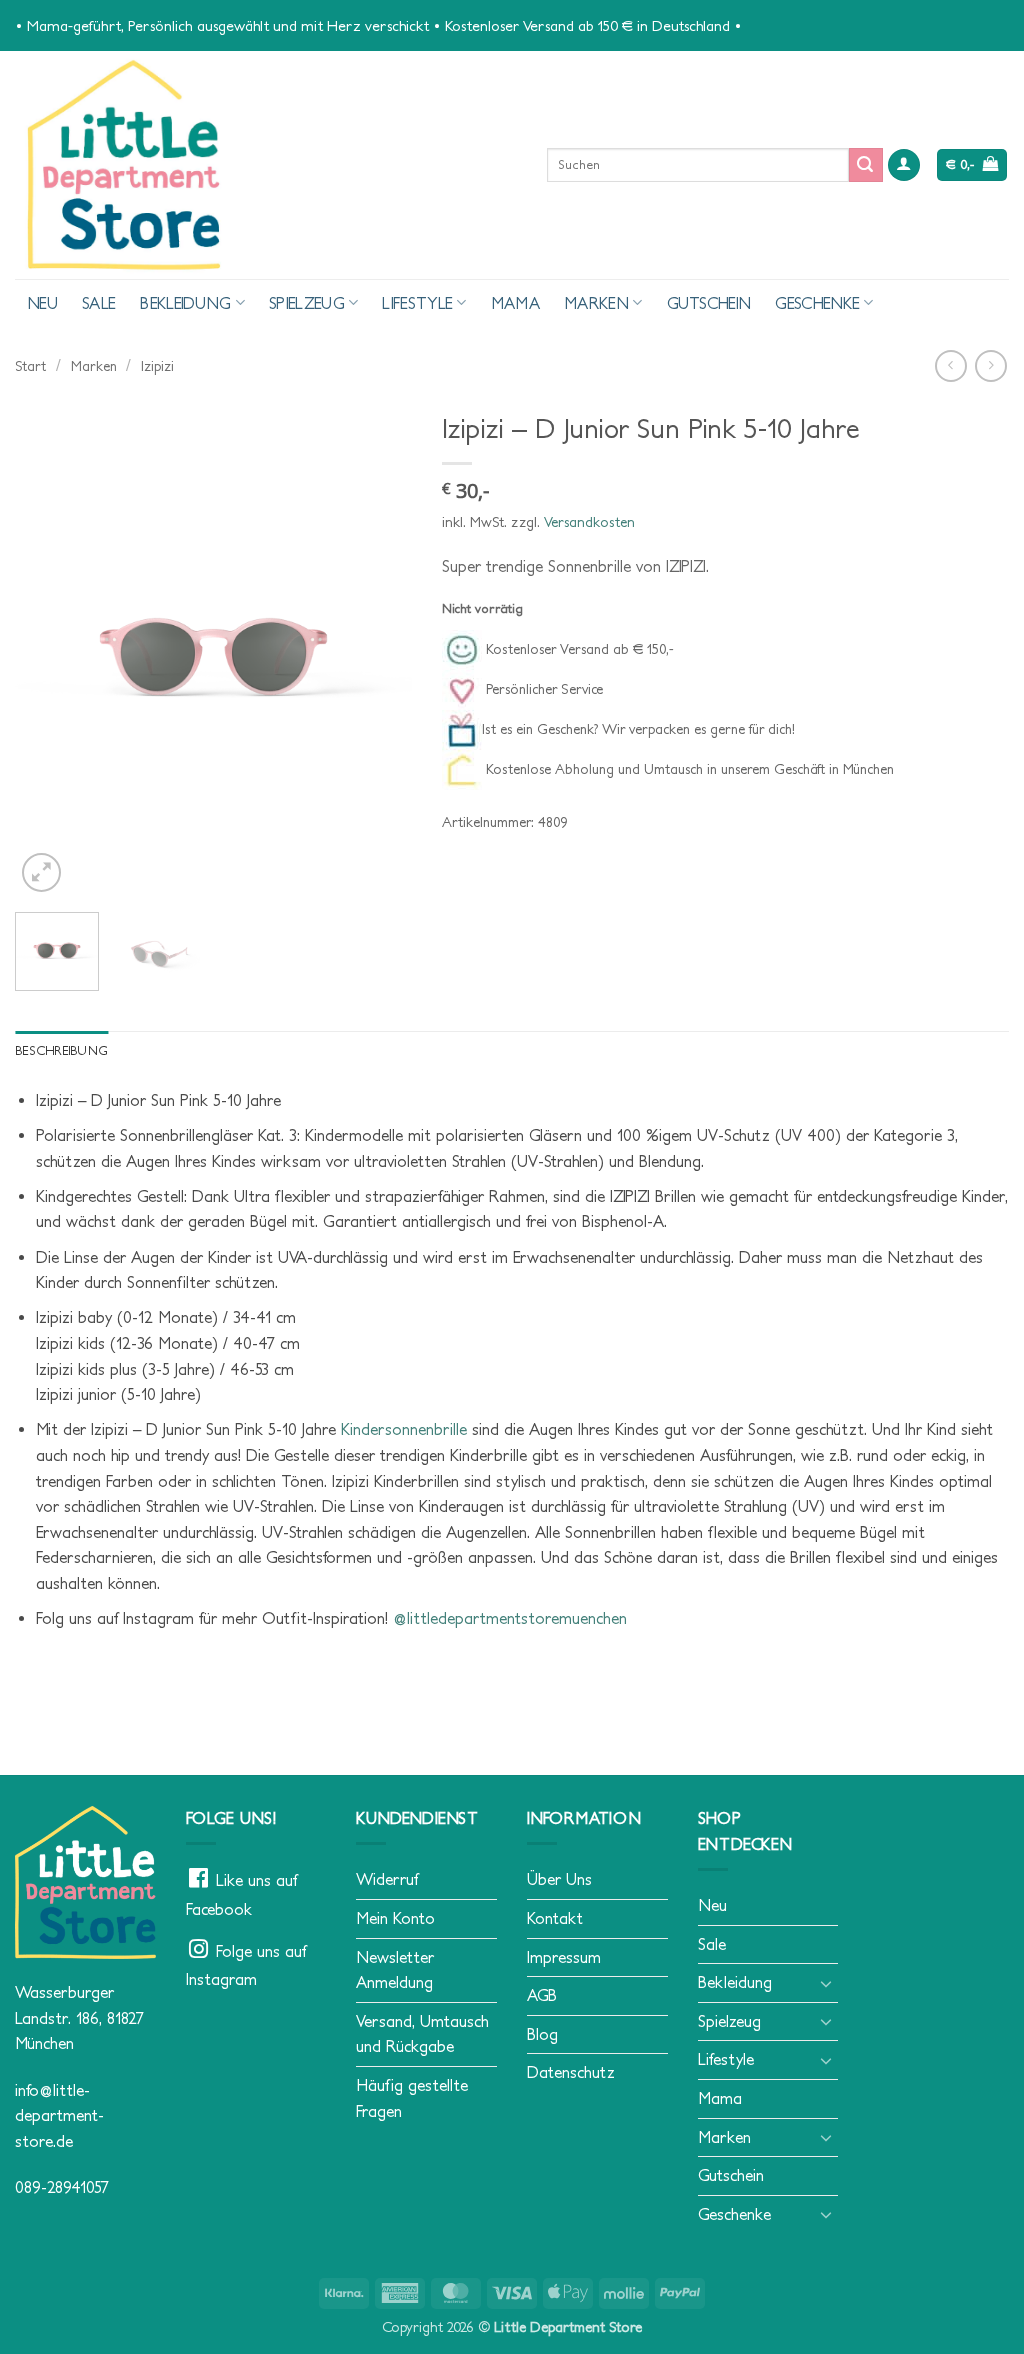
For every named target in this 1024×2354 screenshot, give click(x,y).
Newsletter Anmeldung (395, 1970)
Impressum (564, 1957)
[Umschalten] (826, 1983)
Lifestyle (417, 303)
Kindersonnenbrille (404, 1429)
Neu (42, 303)
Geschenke (817, 303)
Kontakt (555, 1918)
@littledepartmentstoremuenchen (512, 1618)
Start (30, 366)
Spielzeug (307, 303)
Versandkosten (589, 522)
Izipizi (157, 366)
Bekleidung (185, 303)
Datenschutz (571, 2072)
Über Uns (559, 1879)
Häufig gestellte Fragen (412, 2098)
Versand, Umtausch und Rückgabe (422, 2034)
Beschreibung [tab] (61, 1050)
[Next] (379, 648)
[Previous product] (990, 365)
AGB (542, 1995)
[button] (904, 165)
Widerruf (387, 1879)
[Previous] (48, 648)
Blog (542, 2034)
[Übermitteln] (866, 165)
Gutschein (709, 303)
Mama (515, 303)
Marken (596, 303)
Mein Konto (395, 1918)
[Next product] (950, 365)
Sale (99, 303)
